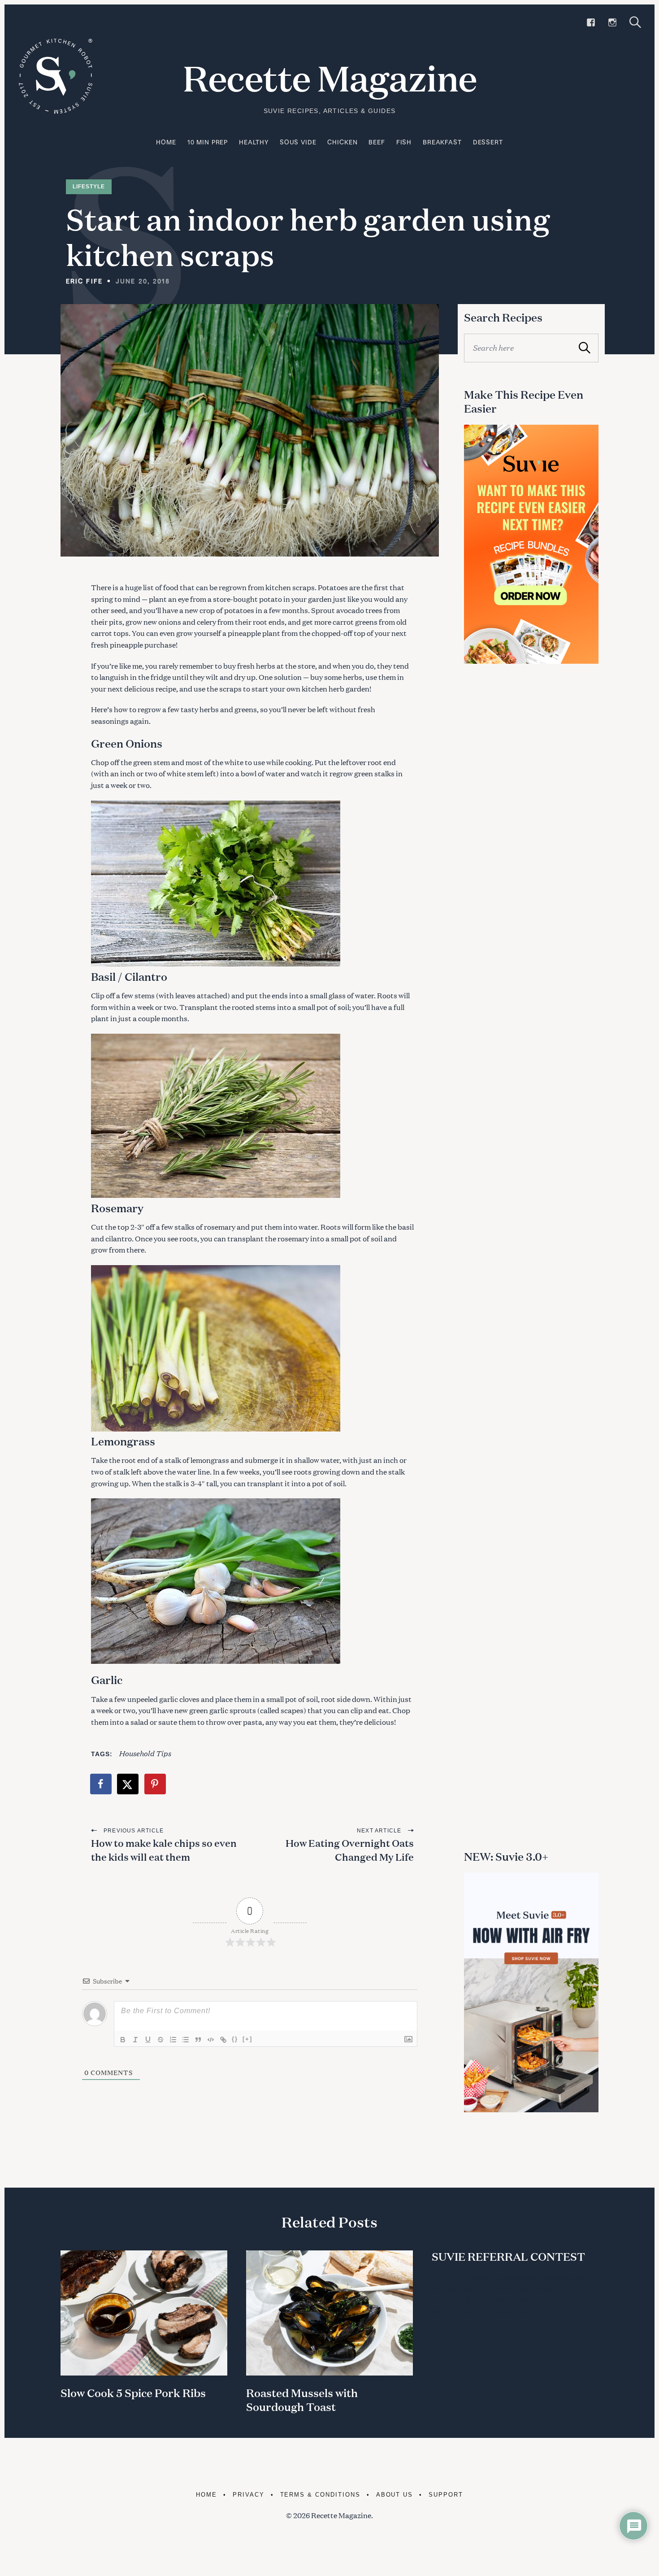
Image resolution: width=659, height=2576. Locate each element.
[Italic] (135, 2040)
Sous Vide (298, 142)
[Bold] (123, 2040)
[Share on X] (128, 1784)
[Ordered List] (173, 2040)
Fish (404, 142)
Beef (377, 142)
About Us (395, 2495)
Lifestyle (89, 187)
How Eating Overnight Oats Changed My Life (350, 1850)
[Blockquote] (198, 2040)
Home (166, 142)
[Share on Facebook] (101, 1784)
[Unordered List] (186, 2040)
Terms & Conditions (320, 2495)
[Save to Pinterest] (156, 1784)
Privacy (249, 2495)
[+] (247, 2039)
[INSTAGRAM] (612, 22)
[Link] (223, 2040)
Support (446, 2495)
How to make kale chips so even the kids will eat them (164, 1850)
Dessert (488, 142)
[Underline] (148, 2040)
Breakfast (442, 142)
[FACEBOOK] (591, 22)
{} (235, 2039)
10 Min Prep (208, 142)
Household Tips (145, 1753)
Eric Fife (84, 281)
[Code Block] (211, 2040)
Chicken (342, 142)
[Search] (635, 22)
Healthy (254, 142)
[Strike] (160, 2040)
